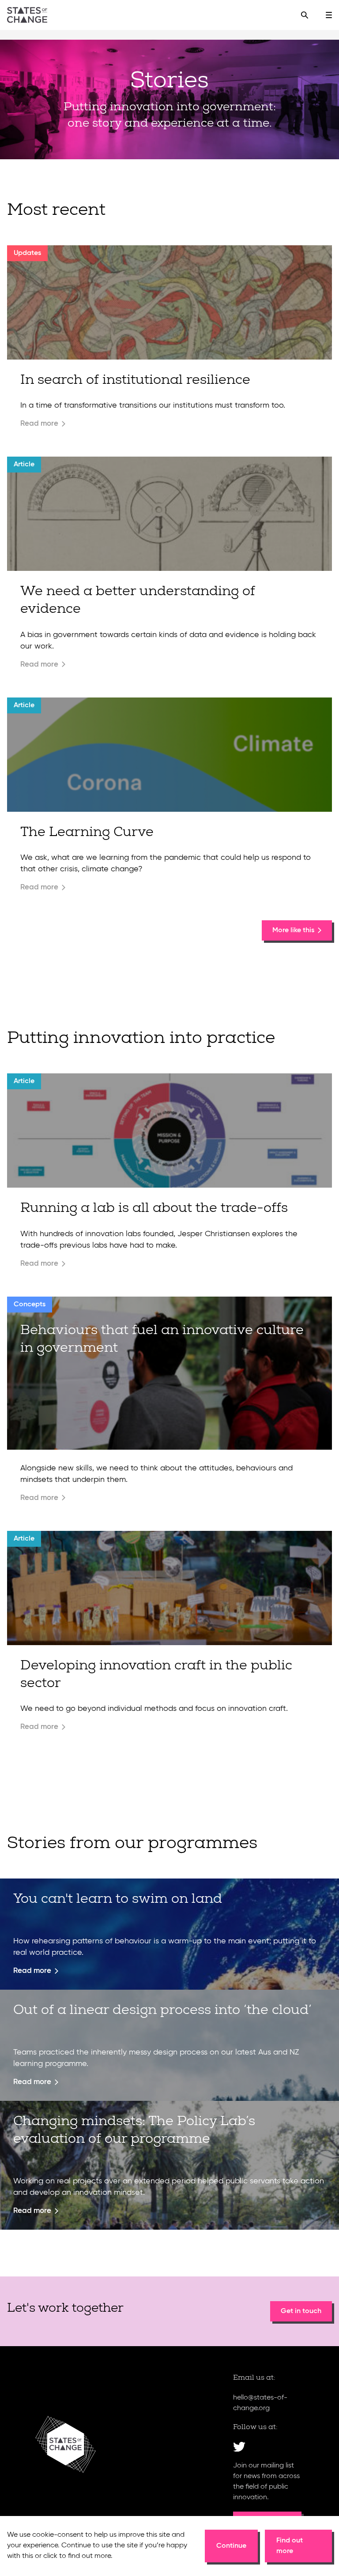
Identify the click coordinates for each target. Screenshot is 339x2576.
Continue (231, 2546)
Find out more (290, 2546)
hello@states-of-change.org (260, 2403)
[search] (305, 15)
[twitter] (239, 2447)
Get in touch (301, 2311)
